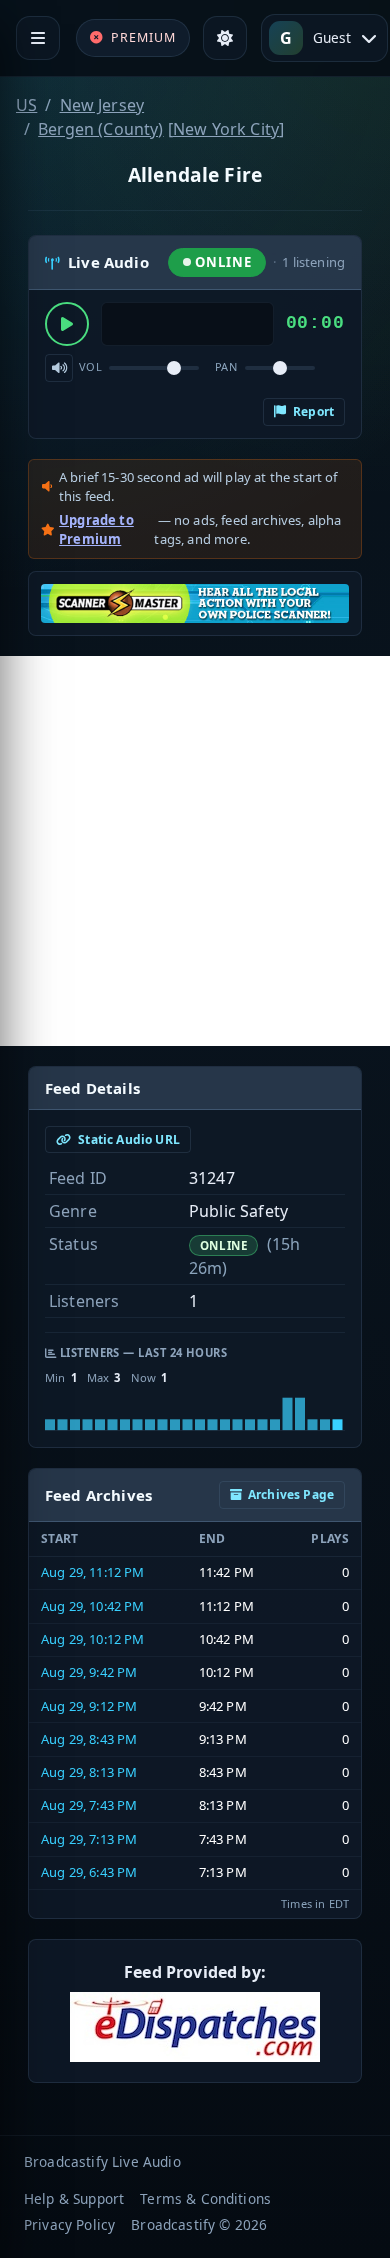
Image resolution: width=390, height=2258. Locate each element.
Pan (226, 366)
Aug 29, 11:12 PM (93, 1572)
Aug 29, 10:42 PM (93, 1606)
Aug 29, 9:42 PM (89, 1672)
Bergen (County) (100, 129)
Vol (90, 366)
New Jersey (102, 105)
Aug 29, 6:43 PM (89, 1872)
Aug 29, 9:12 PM (89, 1706)
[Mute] (59, 368)
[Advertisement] (195, 851)
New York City (226, 129)
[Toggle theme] (225, 38)
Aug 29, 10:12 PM (93, 1639)
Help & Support (74, 2198)
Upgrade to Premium (96, 530)
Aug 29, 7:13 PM (89, 1839)
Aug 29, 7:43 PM (89, 1805)
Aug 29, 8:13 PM (89, 1772)
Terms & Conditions (205, 2198)
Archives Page (291, 1494)
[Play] (67, 324)
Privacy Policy (69, 2224)
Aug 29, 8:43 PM (89, 1739)
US (26, 105)
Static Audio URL (127, 1139)
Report (312, 411)
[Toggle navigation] (38, 38)
